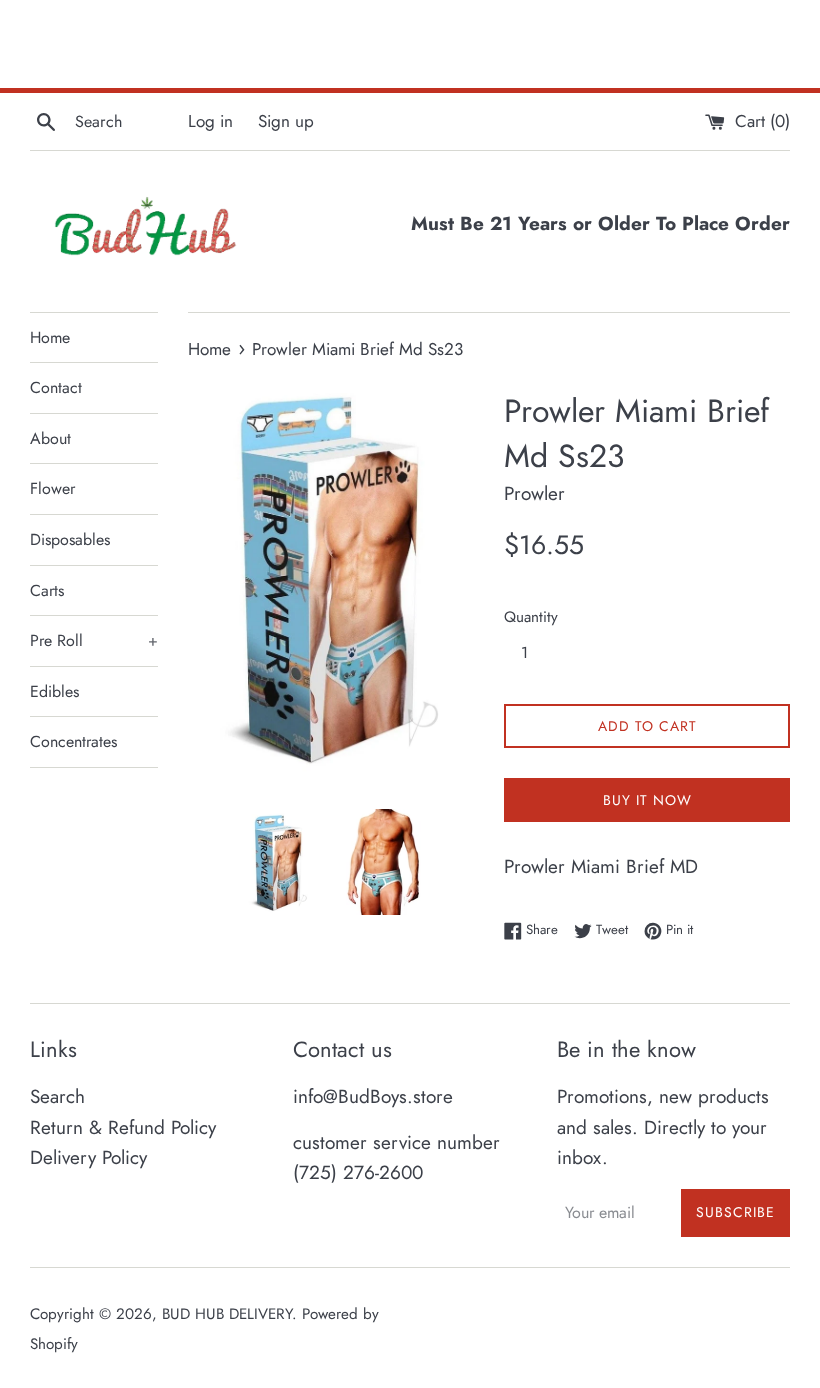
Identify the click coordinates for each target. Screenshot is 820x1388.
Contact (56, 387)
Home (50, 337)
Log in (210, 121)
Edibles (54, 691)
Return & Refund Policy (123, 1127)
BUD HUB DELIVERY (227, 1314)
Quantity (531, 617)
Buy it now (647, 800)
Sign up (286, 121)
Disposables (70, 539)
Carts (47, 590)
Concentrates (73, 741)
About (50, 438)
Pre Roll (94, 640)
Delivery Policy (88, 1157)
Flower (52, 488)
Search (57, 1096)
